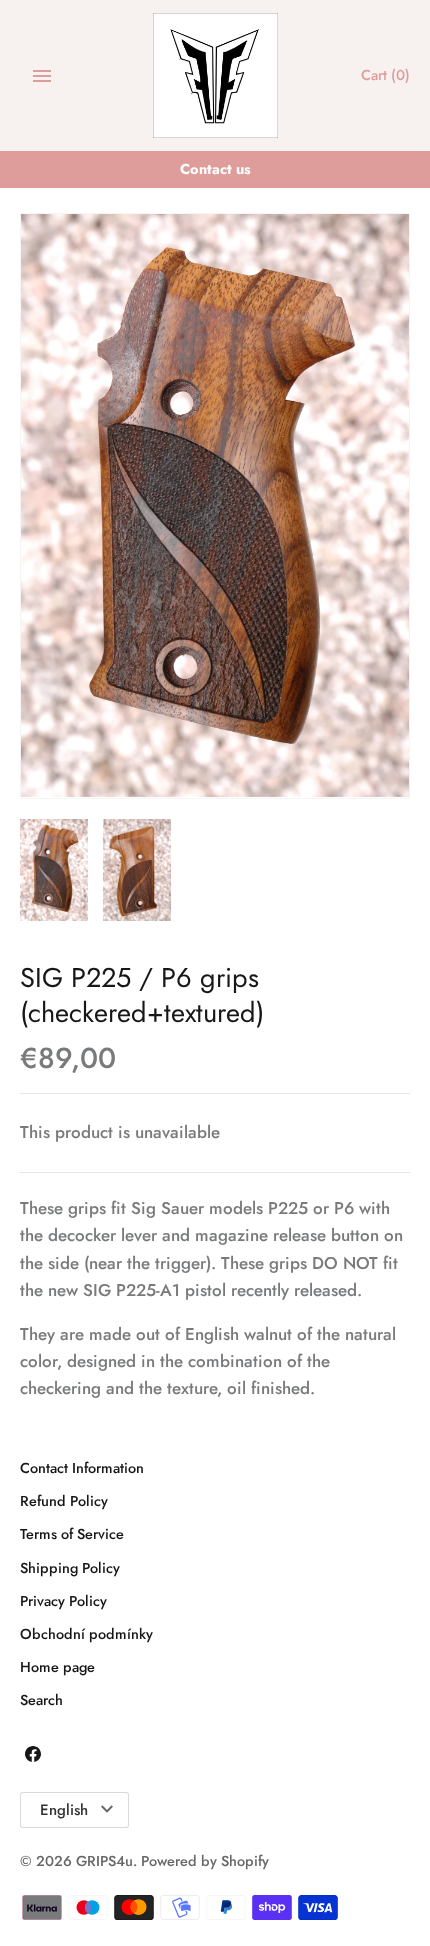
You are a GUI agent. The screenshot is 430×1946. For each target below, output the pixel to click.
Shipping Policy (70, 1568)
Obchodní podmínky (86, 1634)
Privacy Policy (63, 1601)
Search (41, 1700)
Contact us (215, 169)
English (64, 1810)
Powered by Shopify (205, 1861)
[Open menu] (42, 76)
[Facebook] (33, 1758)
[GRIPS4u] (215, 75)
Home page (57, 1667)
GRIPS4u (104, 1861)
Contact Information (82, 1468)
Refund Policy (64, 1501)
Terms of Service (72, 1534)
